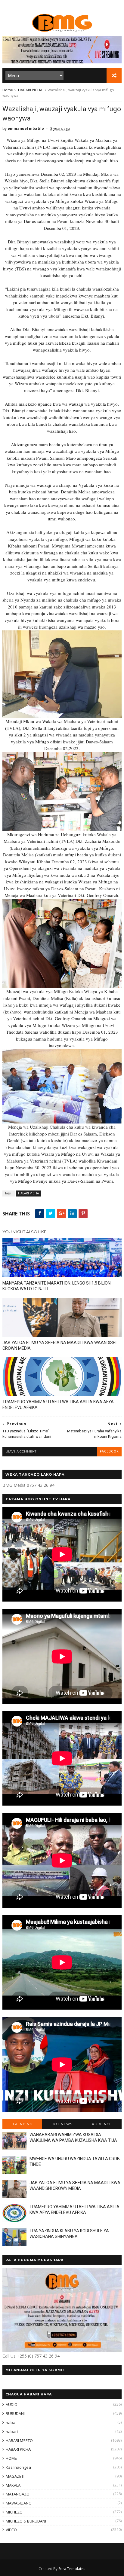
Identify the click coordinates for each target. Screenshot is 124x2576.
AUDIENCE (102, 2124)
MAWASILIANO (19, 2503)
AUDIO (12, 2404)
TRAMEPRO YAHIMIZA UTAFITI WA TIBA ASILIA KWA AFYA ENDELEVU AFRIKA (58, 1405)
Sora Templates (72, 2569)
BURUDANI (15, 2413)
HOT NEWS (62, 2124)
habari (12, 2431)
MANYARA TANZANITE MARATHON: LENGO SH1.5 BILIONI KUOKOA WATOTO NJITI (57, 1286)
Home (8, 90)
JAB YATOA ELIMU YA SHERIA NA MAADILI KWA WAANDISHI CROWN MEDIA (59, 1345)
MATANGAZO (18, 2494)
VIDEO (11, 2530)
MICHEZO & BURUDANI (26, 2521)
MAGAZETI (15, 2476)
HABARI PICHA (30, 90)
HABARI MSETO (19, 2440)
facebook (109, 1451)
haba (11, 2422)
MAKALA (13, 2485)
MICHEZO (14, 2512)
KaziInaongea (18, 2467)
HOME (11, 2458)
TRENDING (22, 2124)
